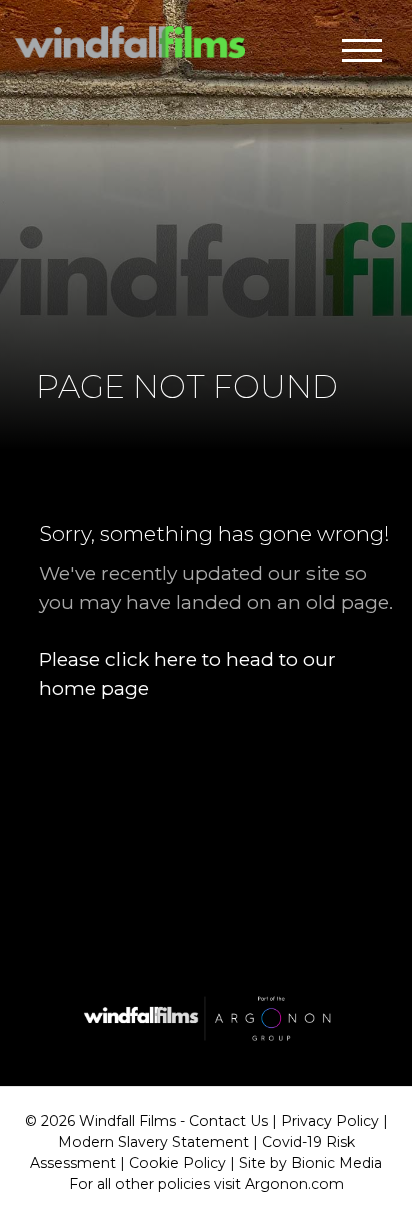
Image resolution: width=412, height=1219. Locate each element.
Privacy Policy (330, 1121)
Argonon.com (294, 1184)
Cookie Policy (177, 1163)
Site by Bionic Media (310, 1163)
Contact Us (228, 1121)
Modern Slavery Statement (153, 1142)
